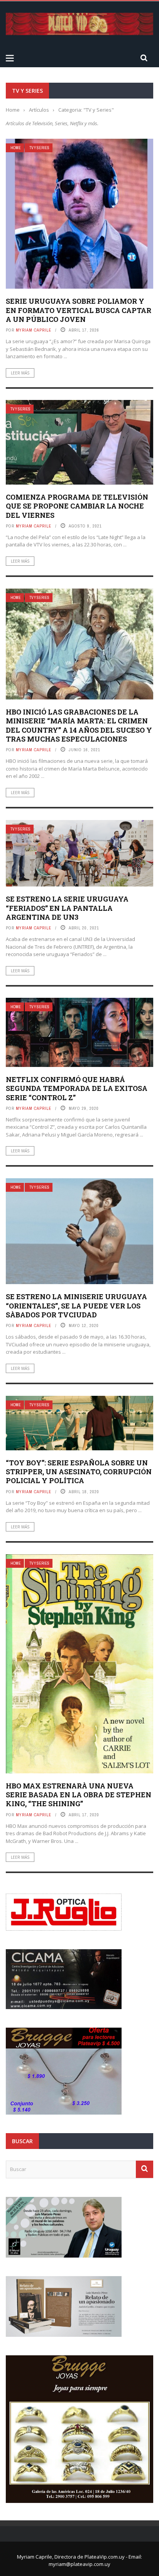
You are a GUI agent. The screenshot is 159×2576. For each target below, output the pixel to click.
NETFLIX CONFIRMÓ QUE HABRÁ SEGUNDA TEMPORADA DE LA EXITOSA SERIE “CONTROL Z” (77, 1088)
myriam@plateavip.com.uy (79, 2564)
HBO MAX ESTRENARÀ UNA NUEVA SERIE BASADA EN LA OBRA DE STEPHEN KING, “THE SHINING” (79, 1795)
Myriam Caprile (34, 330)
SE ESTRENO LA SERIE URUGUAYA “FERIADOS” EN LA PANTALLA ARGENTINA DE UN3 (67, 908)
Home (16, 148)
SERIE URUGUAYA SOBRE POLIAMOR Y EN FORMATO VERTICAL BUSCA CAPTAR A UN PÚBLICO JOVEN (79, 310)
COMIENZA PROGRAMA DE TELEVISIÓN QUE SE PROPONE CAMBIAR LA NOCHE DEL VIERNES (77, 506)
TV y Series (39, 148)
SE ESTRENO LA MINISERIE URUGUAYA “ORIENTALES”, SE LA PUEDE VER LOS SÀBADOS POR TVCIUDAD (76, 1306)
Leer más (20, 373)
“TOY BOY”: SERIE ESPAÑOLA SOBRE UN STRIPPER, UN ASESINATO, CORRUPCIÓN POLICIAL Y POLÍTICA (79, 1472)
